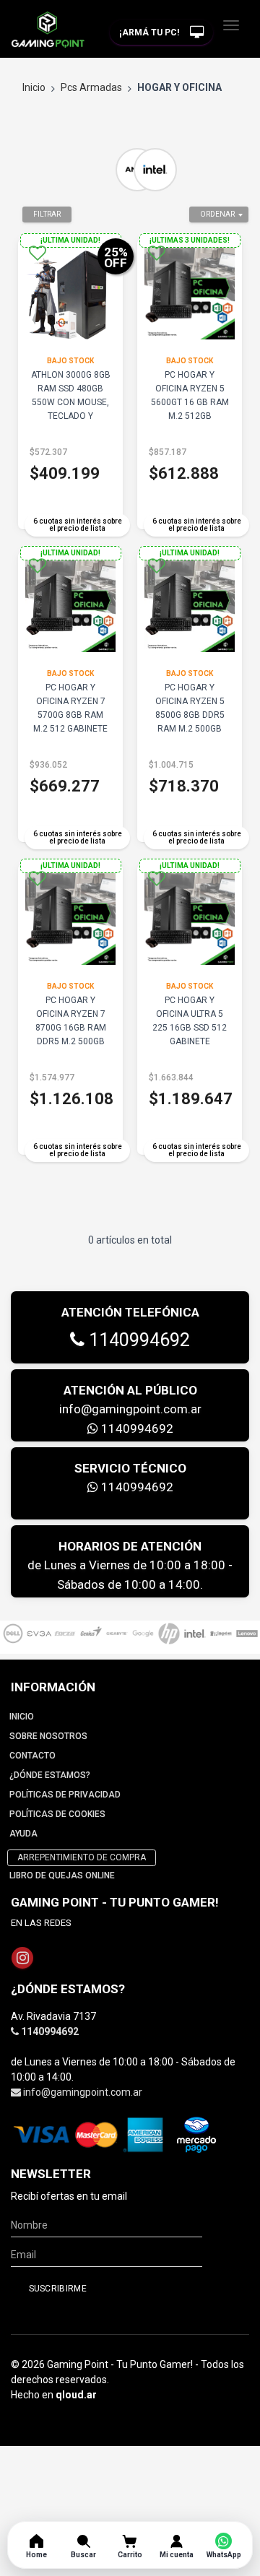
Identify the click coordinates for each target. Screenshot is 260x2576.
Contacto (32, 1756)
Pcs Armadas (91, 87)
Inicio (34, 87)
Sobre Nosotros (48, 1736)
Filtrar (47, 214)
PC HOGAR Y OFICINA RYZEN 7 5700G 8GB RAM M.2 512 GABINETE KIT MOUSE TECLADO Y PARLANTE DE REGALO (70, 736)
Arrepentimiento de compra (82, 1857)
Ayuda (23, 1834)
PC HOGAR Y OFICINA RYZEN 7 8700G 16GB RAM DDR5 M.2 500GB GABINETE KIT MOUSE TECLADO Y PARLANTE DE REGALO (70, 1048)
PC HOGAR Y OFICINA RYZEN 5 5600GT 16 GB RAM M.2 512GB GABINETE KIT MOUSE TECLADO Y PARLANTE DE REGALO (190, 423)
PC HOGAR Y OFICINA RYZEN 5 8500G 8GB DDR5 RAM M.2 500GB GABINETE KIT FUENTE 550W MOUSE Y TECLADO (190, 729)
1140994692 (137, 1340)
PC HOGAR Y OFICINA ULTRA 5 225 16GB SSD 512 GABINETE (190, 1021)
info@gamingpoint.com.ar (130, 1409)
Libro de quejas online (62, 1875)
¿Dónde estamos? (50, 1775)
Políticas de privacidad (65, 1795)
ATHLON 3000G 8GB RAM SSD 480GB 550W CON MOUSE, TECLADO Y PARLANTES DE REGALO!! (71, 409)
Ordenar (217, 214)
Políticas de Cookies (57, 1814)
